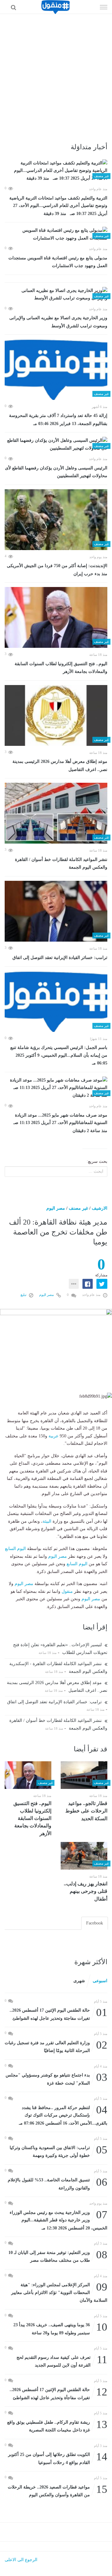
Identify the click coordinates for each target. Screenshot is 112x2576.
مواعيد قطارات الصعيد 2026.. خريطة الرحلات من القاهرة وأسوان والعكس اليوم (58, 2491)
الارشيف (100, 1208)
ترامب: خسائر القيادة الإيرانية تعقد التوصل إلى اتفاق (60, 958)
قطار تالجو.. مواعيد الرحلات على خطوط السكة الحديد (86, 1811)
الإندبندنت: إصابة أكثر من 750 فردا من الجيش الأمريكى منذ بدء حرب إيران (57, 570)
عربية (54, 1436)
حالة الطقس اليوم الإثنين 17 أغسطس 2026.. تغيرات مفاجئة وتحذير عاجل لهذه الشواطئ (58, 2014)
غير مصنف (78, 1208)
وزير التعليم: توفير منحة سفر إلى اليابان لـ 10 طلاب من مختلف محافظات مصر (58, 2256)
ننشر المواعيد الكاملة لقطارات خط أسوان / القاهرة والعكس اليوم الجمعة (61, 864)
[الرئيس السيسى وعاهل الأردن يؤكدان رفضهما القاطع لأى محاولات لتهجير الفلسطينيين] (56, 444)
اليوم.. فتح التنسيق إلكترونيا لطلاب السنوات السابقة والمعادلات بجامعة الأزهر (61, 668)
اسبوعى (100, 1981)
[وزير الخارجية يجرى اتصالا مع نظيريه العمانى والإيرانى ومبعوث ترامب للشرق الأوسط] (56, 295)
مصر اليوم (56, 1208)
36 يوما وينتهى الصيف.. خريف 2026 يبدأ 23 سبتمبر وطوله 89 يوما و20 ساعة (60, 2328)
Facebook (95, 1923)
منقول (67, 1591)
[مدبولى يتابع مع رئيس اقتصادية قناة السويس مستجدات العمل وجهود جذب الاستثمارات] (56, 234)
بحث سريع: (97, 1161)
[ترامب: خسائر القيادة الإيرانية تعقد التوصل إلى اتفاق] (56, 911)
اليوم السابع (15, 1549)
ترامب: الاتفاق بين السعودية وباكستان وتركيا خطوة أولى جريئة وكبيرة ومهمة (58, 2151)
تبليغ (24, 1295)
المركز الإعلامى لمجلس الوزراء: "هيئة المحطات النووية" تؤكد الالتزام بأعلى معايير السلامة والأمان (59, 2292)
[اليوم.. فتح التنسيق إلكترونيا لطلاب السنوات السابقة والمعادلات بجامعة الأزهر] (56, 617)
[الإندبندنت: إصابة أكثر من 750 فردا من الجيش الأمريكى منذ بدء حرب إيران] (56, 520)
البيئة (47, 1521)
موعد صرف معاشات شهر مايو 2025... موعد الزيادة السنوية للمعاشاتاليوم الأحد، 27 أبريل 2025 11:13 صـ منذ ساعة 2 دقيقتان (59, 1123)
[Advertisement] (56, 73)
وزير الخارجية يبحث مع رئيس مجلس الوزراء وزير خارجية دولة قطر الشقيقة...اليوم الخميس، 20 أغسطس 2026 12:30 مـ (58, 2220)
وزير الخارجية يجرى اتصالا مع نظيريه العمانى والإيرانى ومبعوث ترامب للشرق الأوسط (58, 322)
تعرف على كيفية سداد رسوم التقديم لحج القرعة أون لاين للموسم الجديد (62, 2361)
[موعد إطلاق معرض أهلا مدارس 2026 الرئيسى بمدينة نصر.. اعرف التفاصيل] (56, 715)
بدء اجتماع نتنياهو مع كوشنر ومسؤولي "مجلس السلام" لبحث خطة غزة (56, 2079)
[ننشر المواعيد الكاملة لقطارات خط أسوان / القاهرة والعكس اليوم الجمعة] (56, 813)
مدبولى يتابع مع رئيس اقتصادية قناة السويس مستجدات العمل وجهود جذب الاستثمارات (58, 262)
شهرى (79, 1981)
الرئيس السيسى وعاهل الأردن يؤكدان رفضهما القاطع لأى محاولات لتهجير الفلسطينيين (56, 472)
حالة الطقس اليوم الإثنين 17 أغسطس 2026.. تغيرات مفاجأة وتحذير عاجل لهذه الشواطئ (58, 2393)
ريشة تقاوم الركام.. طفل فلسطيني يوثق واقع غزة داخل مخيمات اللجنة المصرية (57, 2426)
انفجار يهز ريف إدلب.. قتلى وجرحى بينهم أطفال (86, 1891)
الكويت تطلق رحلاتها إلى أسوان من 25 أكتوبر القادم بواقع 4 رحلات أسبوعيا (58, 2458)
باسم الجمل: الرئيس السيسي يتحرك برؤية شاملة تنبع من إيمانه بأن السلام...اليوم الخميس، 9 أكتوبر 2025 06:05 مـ (59, 1055)
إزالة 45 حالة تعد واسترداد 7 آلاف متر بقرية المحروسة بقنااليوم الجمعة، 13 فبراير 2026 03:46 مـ (58, 420)
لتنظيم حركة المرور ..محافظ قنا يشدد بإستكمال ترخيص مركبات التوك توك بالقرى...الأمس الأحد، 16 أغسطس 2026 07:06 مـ (63, 2115)
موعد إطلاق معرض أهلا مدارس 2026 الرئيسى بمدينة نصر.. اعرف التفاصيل (60, 766)
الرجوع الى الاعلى (21, 2560)
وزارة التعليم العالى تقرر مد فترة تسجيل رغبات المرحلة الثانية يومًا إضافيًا (56, 2046)
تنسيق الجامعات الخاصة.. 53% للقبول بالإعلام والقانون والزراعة (58, 2183)
